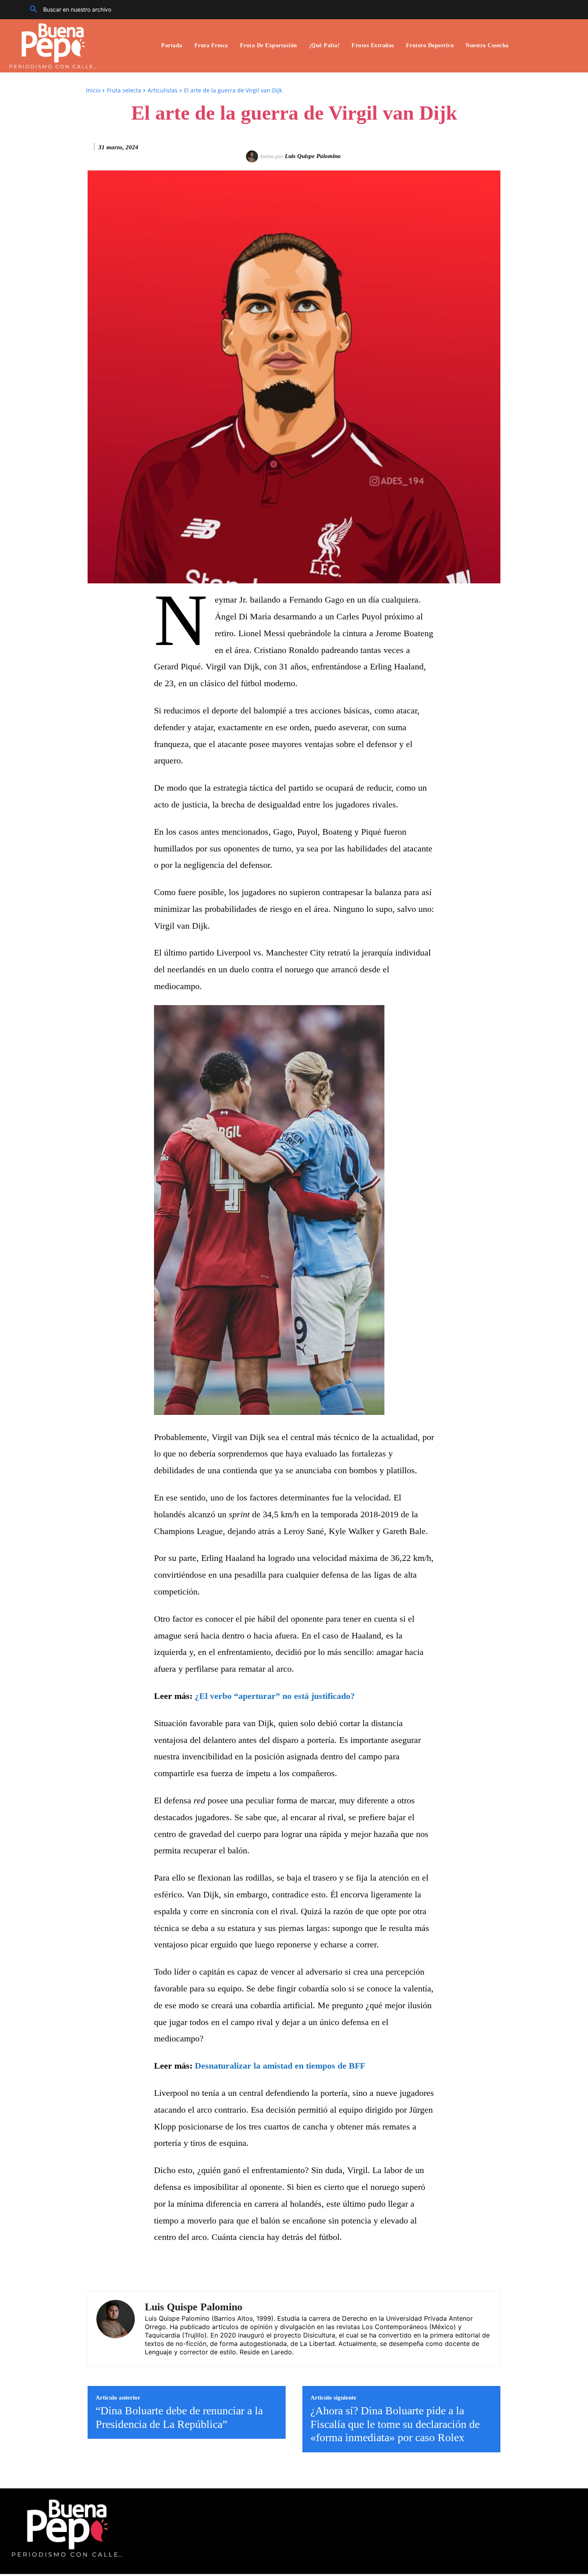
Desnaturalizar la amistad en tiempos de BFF (280, 2066)
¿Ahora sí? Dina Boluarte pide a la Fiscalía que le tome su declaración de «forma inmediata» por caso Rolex (395, 2424)
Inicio (93, 90)
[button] (68, 10)
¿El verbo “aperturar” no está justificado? (275, 1696)
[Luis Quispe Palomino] (253, 156)
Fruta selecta (124, 90)
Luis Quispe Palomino (313, 156)
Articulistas (163, 90)
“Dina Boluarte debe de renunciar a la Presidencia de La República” (179, 2417)
